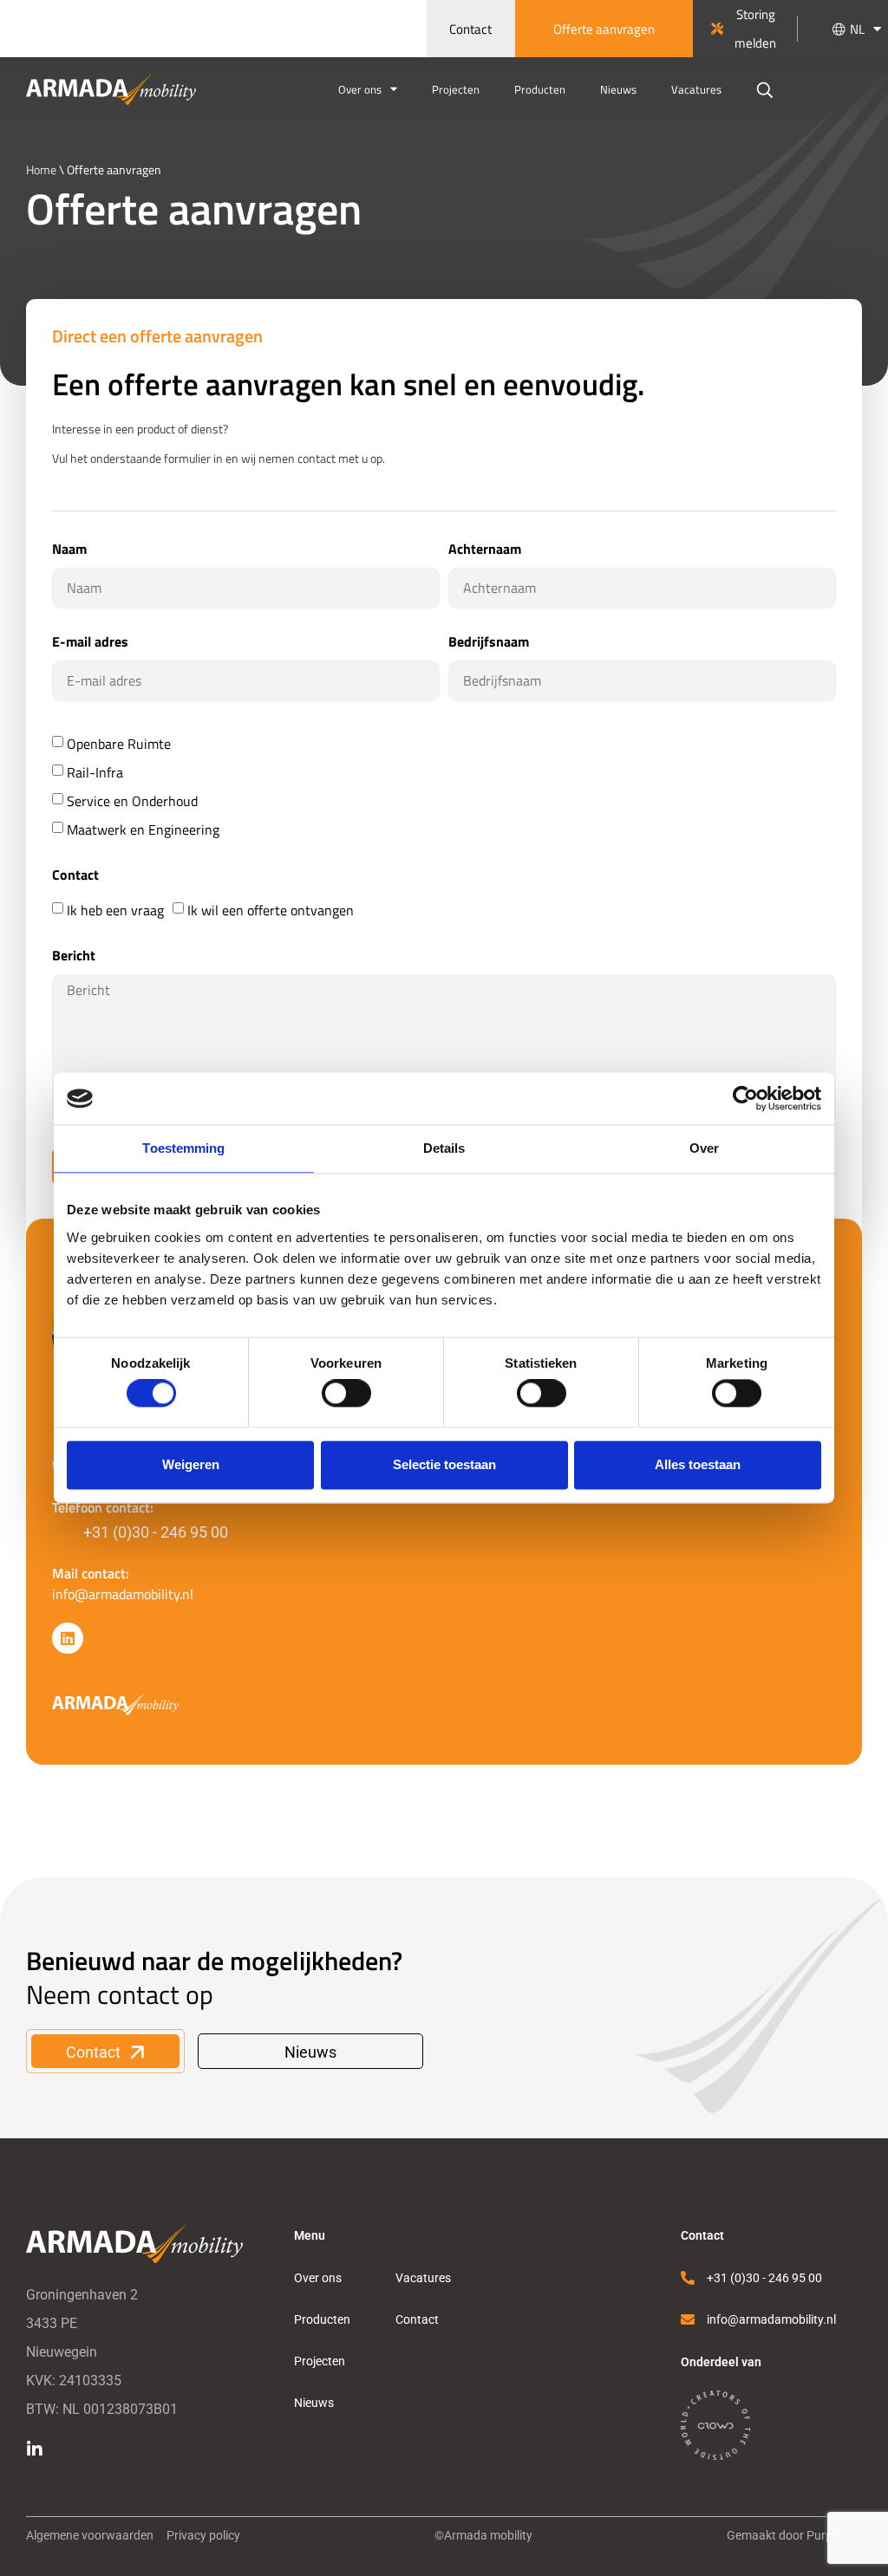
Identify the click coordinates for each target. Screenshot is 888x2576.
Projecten (456, 89)
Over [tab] (704, 1148)
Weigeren (191, 1464)
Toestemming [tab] (183, 1148)
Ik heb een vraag (115, 910)
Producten (540, 89)
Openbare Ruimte (119, 744)
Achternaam (485, 550)
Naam (69, 550)
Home (41, 169)
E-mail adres (90, 643)
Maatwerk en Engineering (143, 829)
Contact (75, 876)
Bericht (74, 956)
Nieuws (618, 89)
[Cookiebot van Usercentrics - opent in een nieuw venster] (745, 1098)
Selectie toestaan (444, 1464)
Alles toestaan (698, 1464)
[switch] (346, 1394)
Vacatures (696, 89)
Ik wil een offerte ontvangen (271, 910)
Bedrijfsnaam (489, 643)
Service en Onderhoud (132, 801)
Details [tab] (444, 1148)
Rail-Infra (95, 772)
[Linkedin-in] (35, 2449)
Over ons (360, 89)
